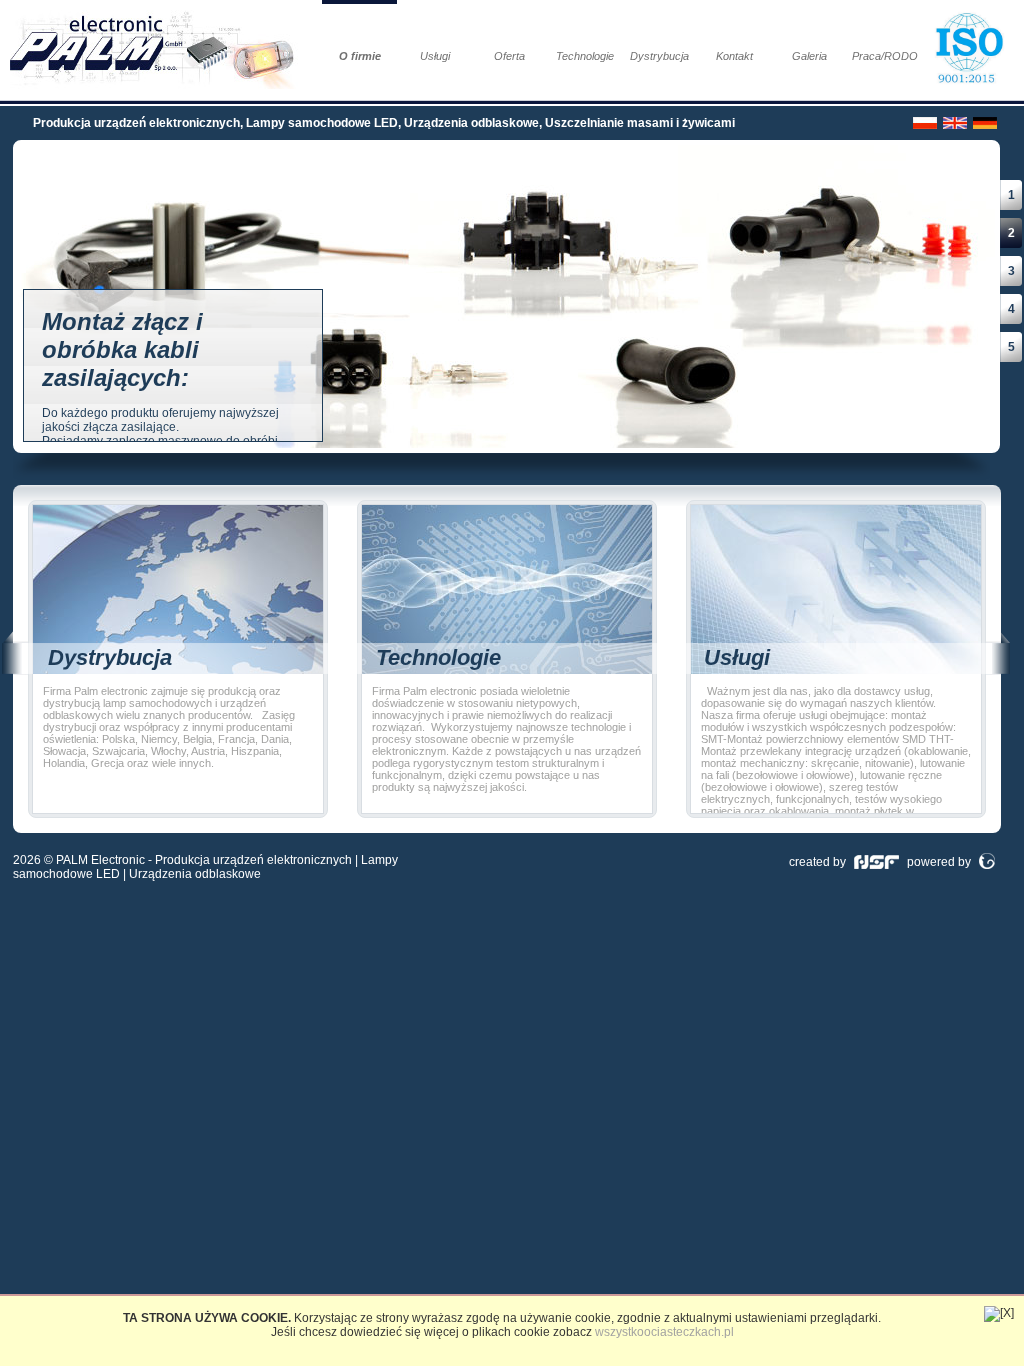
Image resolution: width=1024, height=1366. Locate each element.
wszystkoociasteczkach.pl (664, 1332)
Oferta (509, 56)
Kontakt (734, 56)
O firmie (360, 56)
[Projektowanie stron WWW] (876, 862)
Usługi (435, 56)
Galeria (809, 56)
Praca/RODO (885, 56)
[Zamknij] (999, 1314)
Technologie (585, 56)
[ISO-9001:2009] (973, 49)
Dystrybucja (659, 56)
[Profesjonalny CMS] (987, 862)
